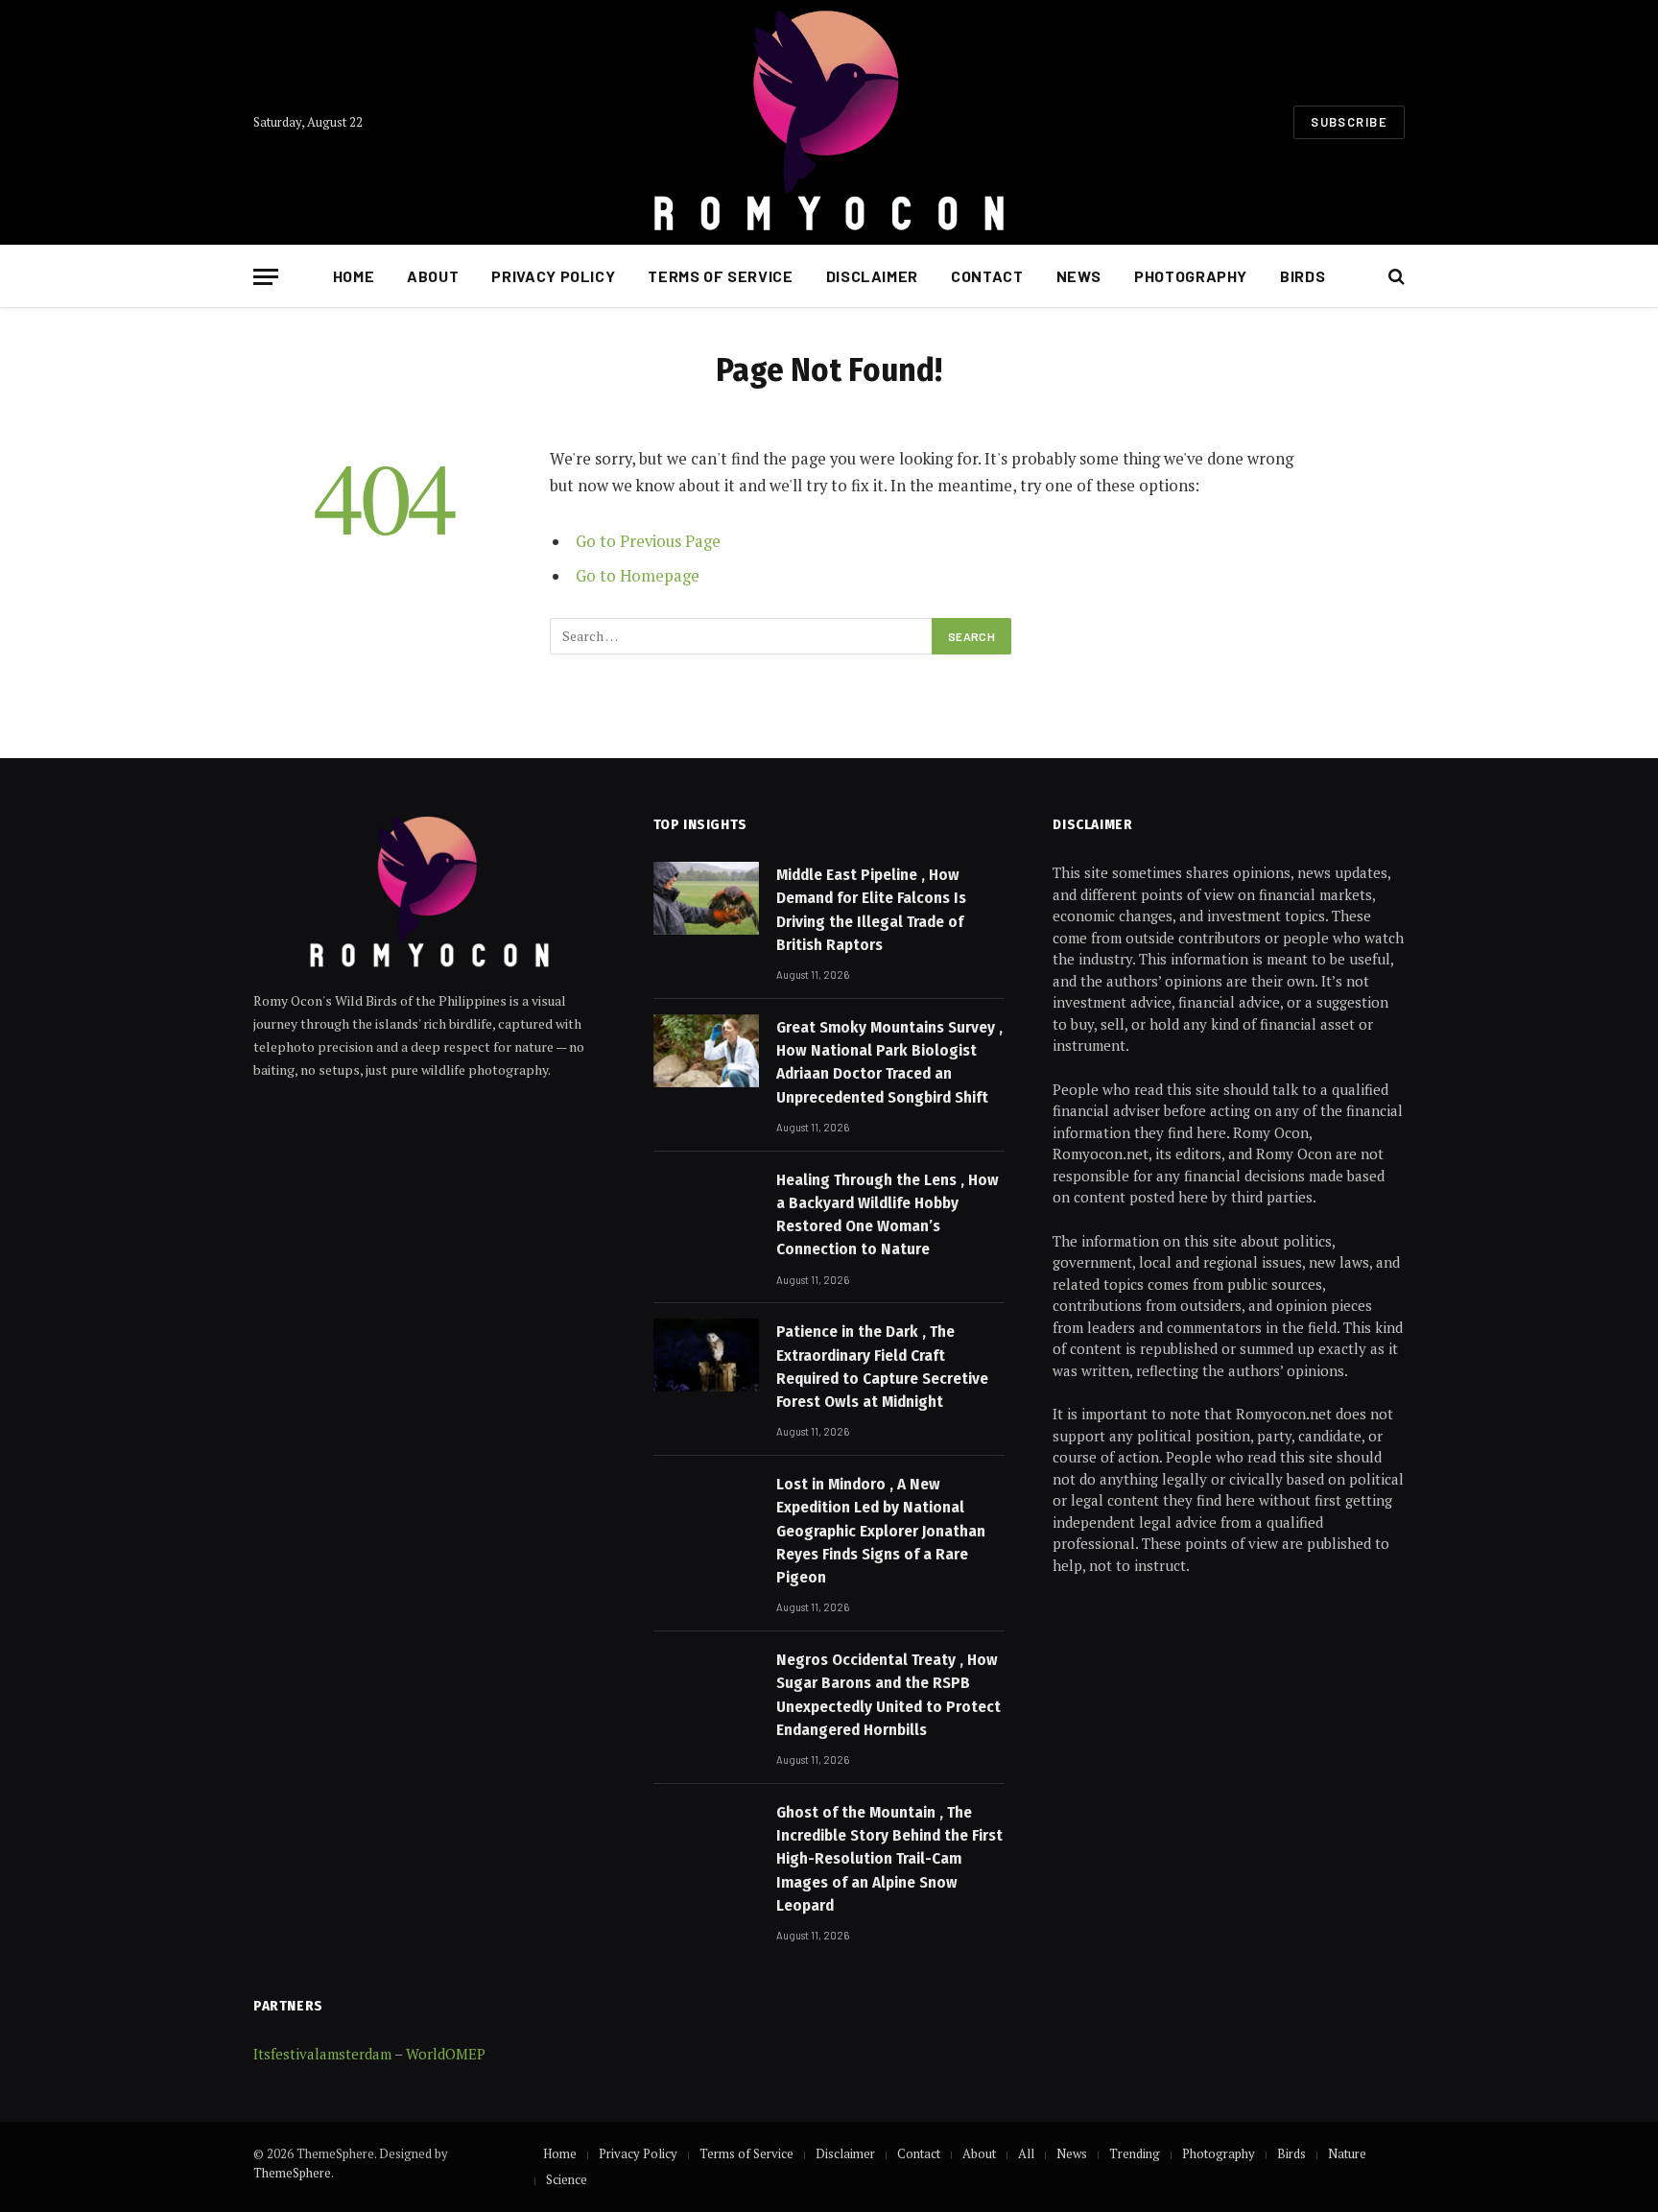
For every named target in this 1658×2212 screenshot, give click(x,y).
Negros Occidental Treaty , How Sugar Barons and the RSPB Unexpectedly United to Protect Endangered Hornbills (888, 1695)
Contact (987, 276)
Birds (1303, 276)
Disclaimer (872, 276)
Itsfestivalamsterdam (322, 2054)
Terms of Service (720, 276)
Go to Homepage (638, 576)
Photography (1191, 276)
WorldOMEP (446, 2054)
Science (567, 2179)
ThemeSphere (292, 2173)
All (1026, 2153)
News (1079, 276)
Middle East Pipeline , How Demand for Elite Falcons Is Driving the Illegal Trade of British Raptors (871, 910)
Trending (1135, 2153)
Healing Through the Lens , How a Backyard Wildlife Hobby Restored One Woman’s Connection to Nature (888, 1215)
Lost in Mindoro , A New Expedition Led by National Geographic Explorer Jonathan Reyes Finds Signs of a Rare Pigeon (881, 1531)
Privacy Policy (553, 276)
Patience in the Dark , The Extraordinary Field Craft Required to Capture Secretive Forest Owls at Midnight (882, 1367)
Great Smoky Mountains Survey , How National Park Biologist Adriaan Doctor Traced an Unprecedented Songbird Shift (889, 1062)
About (433, 276)
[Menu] (266, 277)
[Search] (1395, 277)
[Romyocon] (829, 122)
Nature (1347, 2153)
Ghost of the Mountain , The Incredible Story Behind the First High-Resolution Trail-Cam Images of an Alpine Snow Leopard (889, 1859)
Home (354, 276)
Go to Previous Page (648, 541)
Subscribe (1349, 122)
